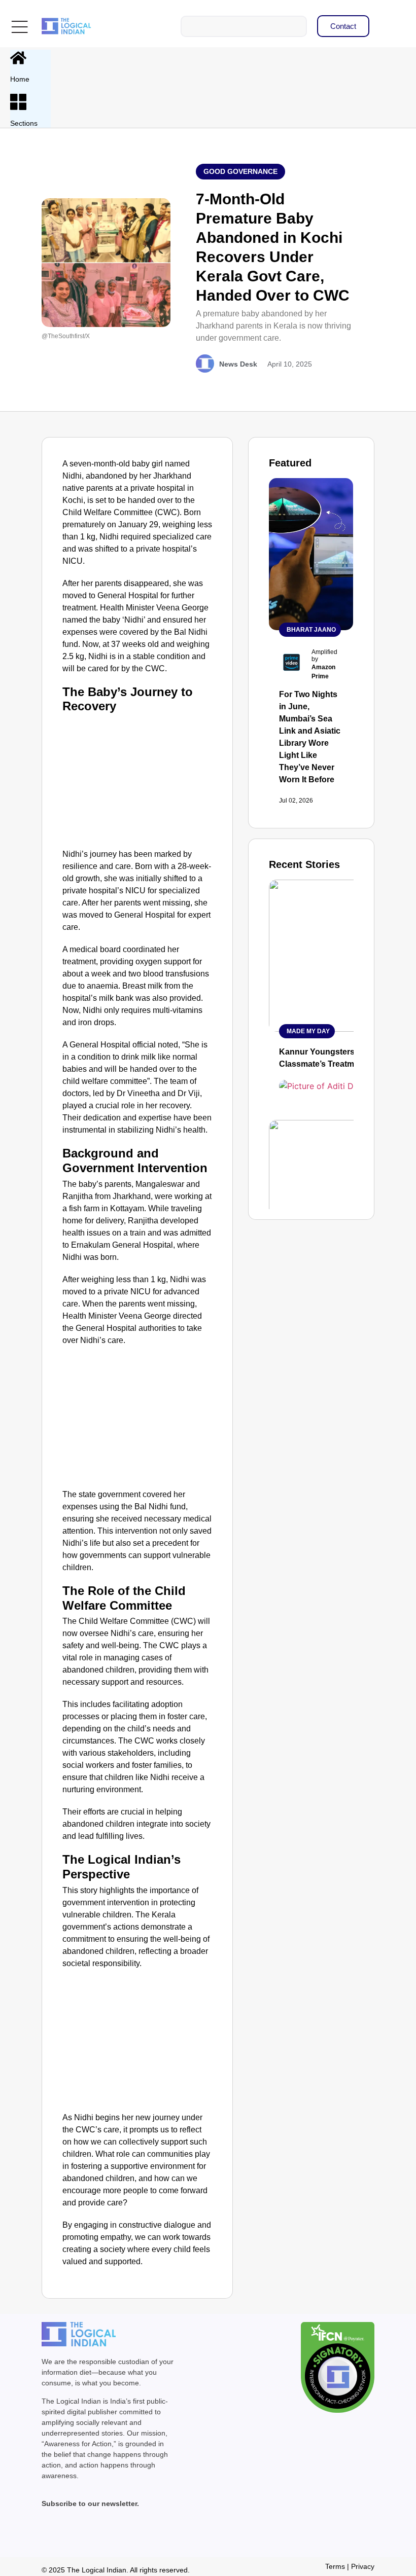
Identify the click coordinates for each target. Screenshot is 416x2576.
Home (20, 79)
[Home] (18, 58)
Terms (335, 2566)
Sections (24, 123)
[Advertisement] (137, 780)
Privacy (363, 2566)
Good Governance (240, 171)
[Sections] (18, 102)
